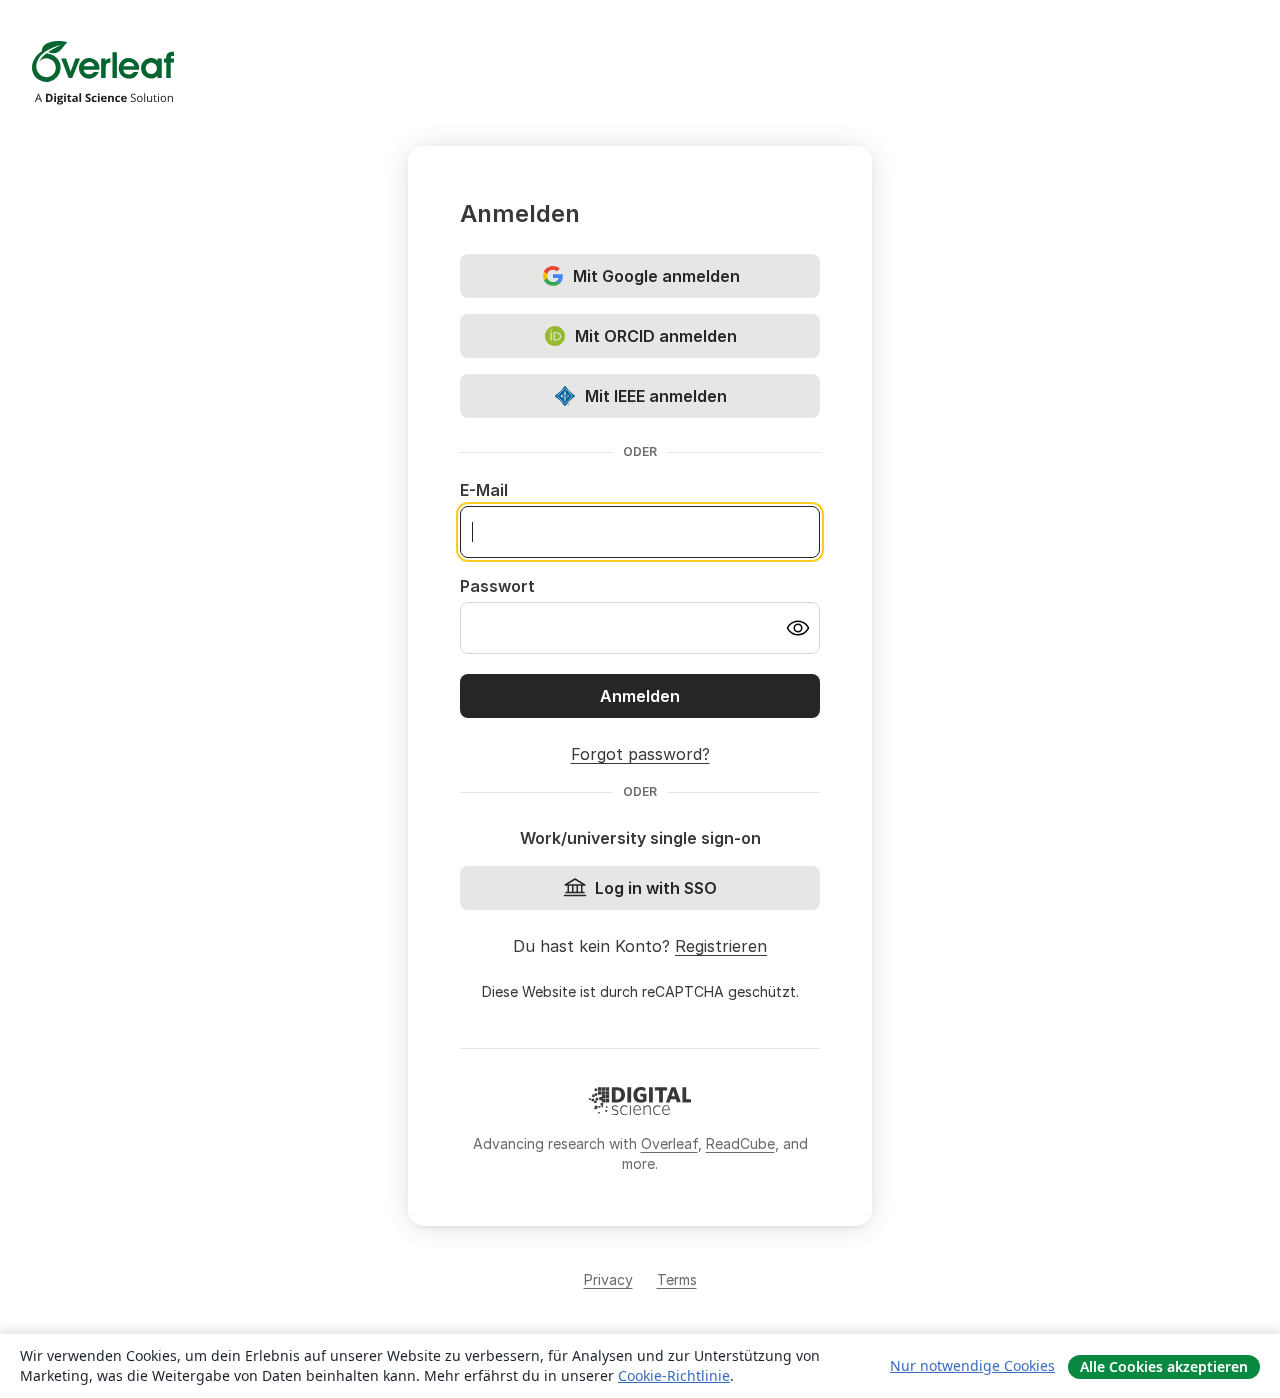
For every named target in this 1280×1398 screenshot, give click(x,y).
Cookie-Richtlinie (674, 1375)
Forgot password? (640, 754)
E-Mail (484, 490)
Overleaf (669, 1143)
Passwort (497, 586)
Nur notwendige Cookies (972, 1365)
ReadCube (740, 1143)
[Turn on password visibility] (798, 628)
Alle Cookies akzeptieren (1164, 1366)
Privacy (608, 1279)
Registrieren (721, 946)
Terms (677, 1279)
